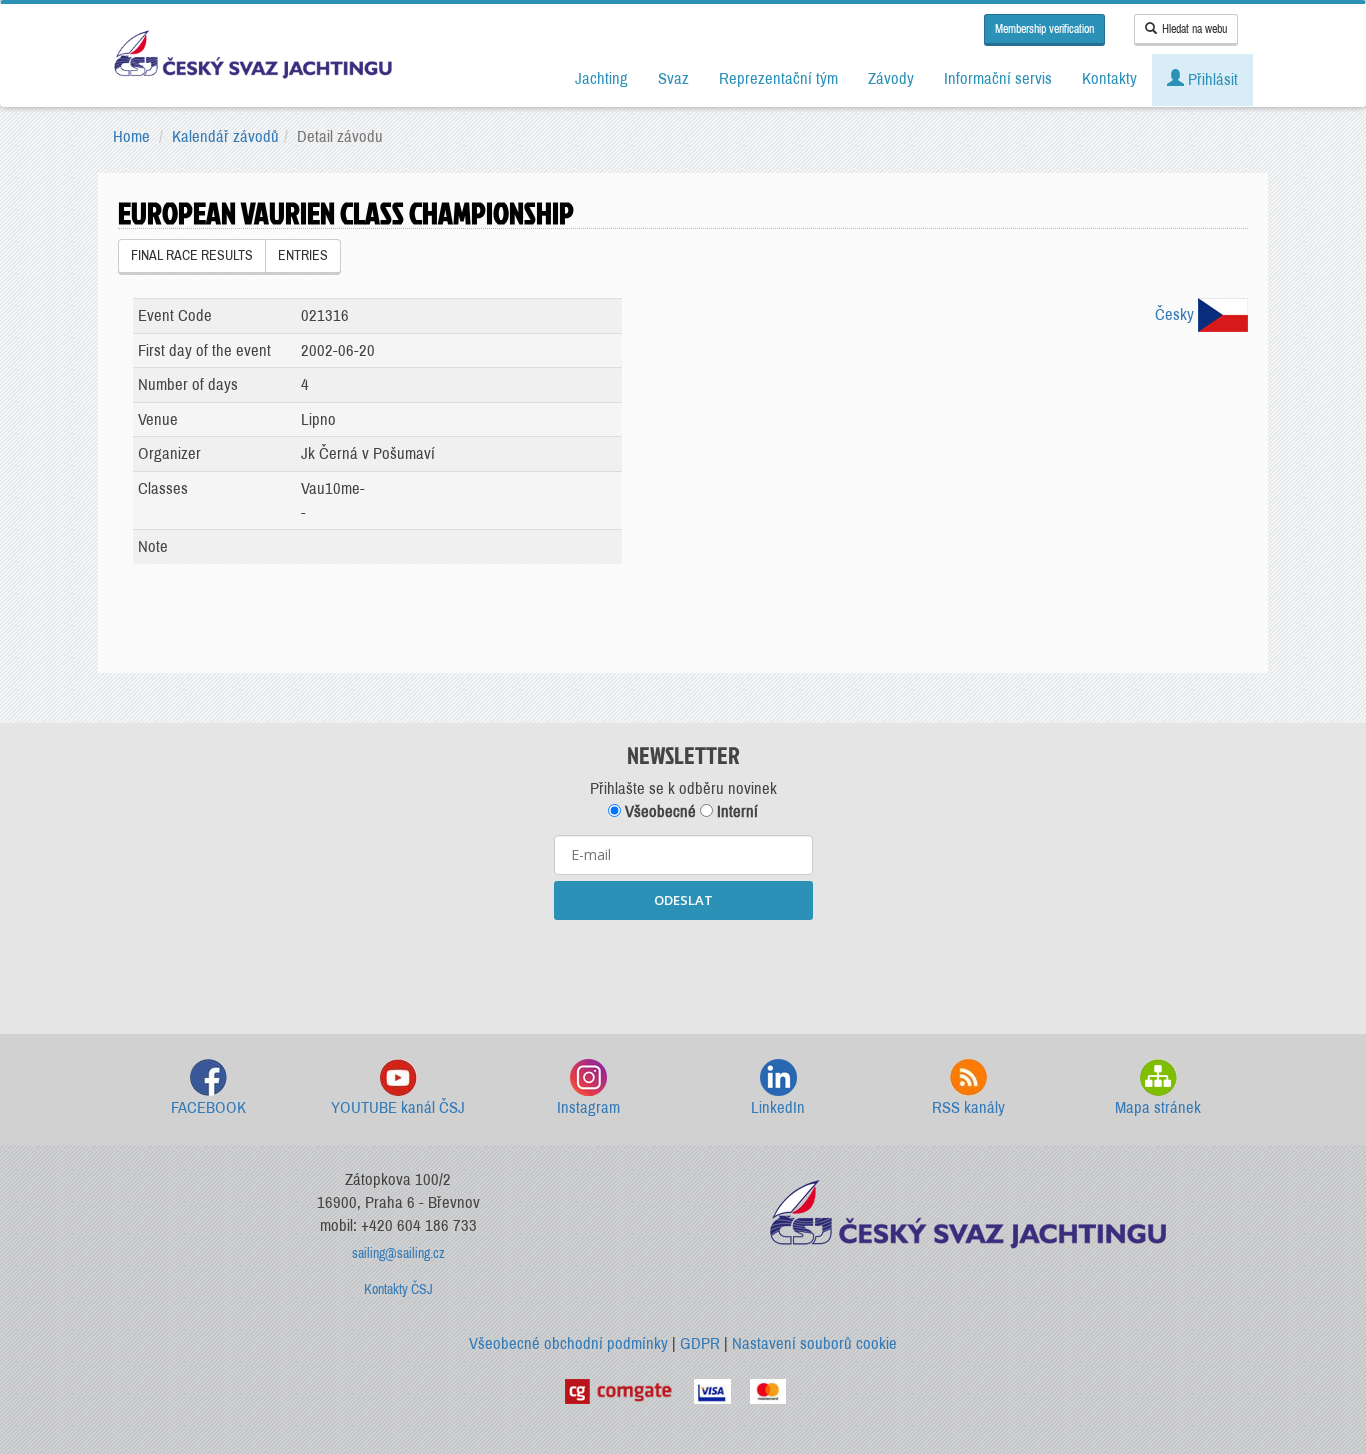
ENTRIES (303, 255)
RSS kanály (968, 1107)
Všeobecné (658, 811)
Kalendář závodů (225, 136)
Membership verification (1044, 29)
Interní (735, 811)
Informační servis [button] (998, 78)
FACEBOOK (208, 1107)
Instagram (588, 1107)
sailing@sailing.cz (398, 1253)
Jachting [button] (601, 78)
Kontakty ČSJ (398, 1289)
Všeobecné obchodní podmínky (568, 1343)
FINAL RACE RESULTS (192, 255)
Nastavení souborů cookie (814, 1343)
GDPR (700, 1343)
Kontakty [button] (1109, 78)
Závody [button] (891, 78)
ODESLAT (683, 900)
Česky (1176, 314)
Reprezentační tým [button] (778, 78)
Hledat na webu (1194, 29)
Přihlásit (1211, 79)
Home (131, 136)
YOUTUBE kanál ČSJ (398, 1107)
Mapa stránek (1158, 1107)
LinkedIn (778, 1107)
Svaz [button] (673, 78)
